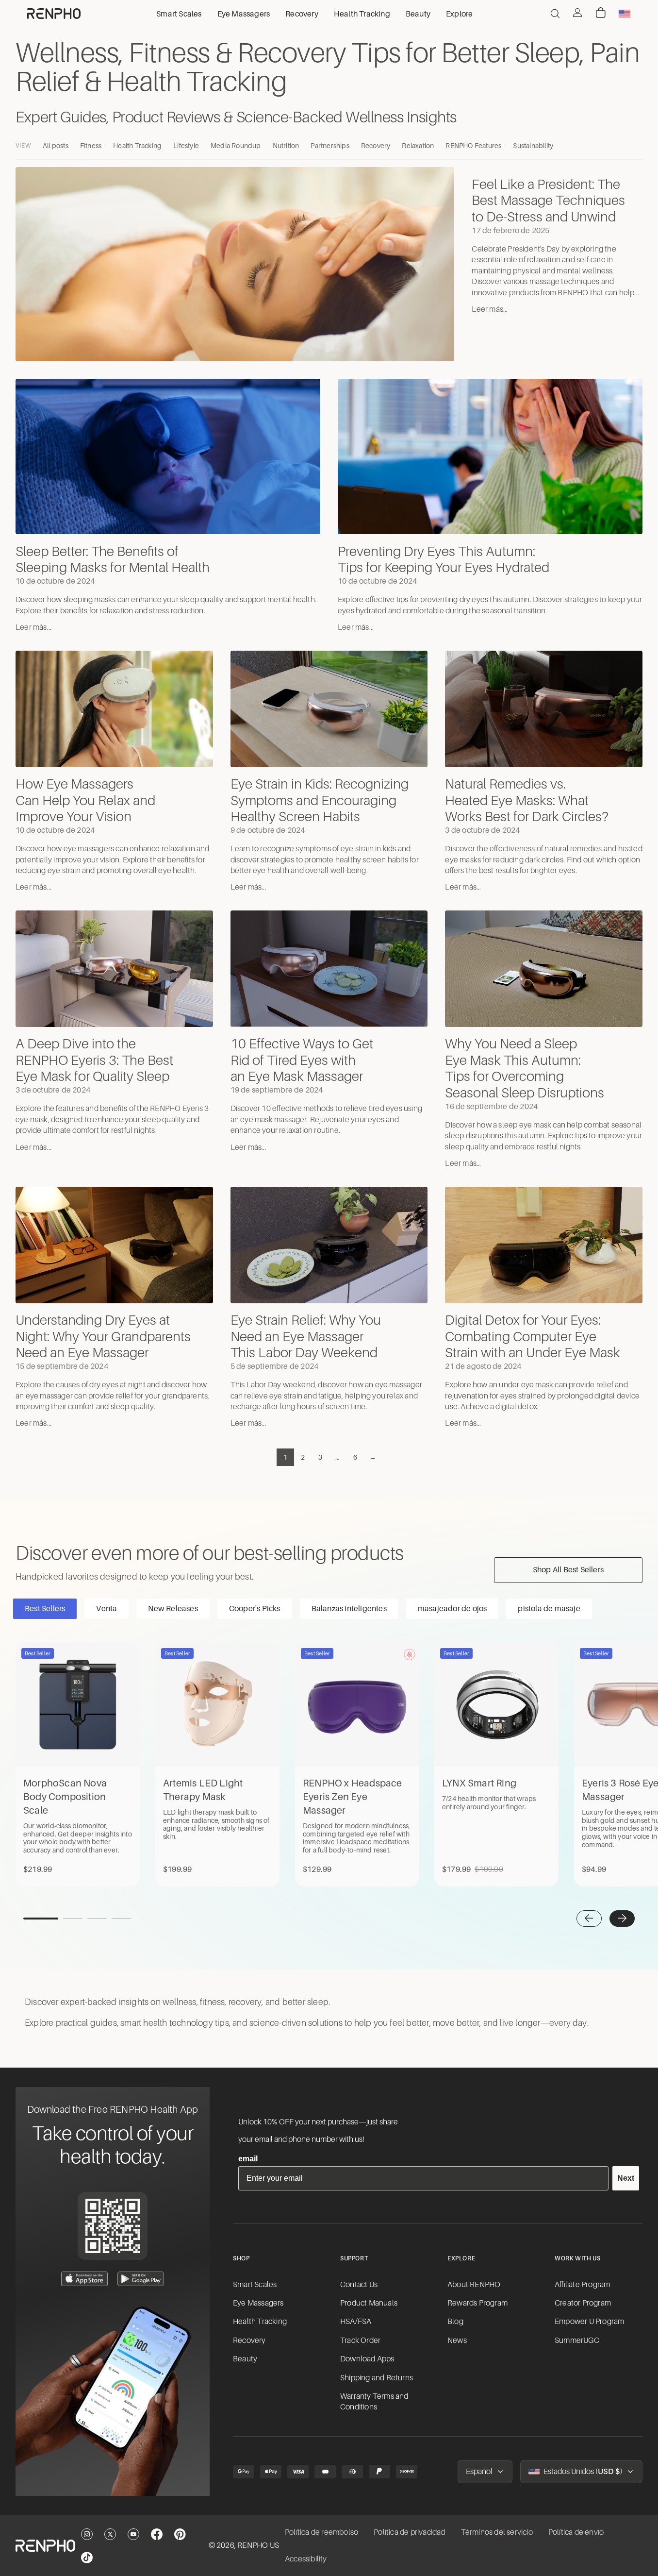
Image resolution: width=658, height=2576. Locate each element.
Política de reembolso (321, 2532)
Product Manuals (369, 2303)
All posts (56, 146)
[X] (110, 2534)
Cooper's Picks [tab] (255, 1609)
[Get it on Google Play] (141, 2279)
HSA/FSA (356, 2322)
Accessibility (306, 2559)
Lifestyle (186, 146)
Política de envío (576, 2532)
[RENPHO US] (54, 14)
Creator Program (583, 2303)
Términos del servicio (497, 2532)
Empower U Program (589, 2322)
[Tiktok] (87, 2558)
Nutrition (286, 146)
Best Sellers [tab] (45, 1609)
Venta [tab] (107, 1609)
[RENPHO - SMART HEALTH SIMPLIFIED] (45, 2546)
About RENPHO (474, 2285)
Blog (455, 2322)
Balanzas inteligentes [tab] (349, 1609)
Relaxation (418, 146)
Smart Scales (255, 2285)
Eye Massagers (258, 2303)
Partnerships (330, 146)
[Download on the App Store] (84, 2279)
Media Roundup (236, 146)
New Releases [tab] (173, 1609)
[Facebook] (157, 2534)
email (248, 2159)
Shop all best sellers (568, 1570)
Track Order (360, 2340)
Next (626, 2178)
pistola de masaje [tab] (549, 1609)
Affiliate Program (582, 2285)
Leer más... (490, 309)
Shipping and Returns (377, 2378)
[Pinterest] (180, 2534)
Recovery (376, 146)
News (457, 2340)
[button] (589, 1919)
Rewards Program (477, 2303)
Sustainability (533, 146)
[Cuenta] (577, 13)
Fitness (91, 146)
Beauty (245, 2359)
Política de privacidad (409, 2532)
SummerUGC (577, 2340)
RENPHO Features (473, 146)
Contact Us (359, 2285)
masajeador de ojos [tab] (452, 1609)
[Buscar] (555, 14)
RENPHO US (258, 2545)
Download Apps (367, 2359)
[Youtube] (133, 2534)
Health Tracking (137, 146)
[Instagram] (87, 2534)
